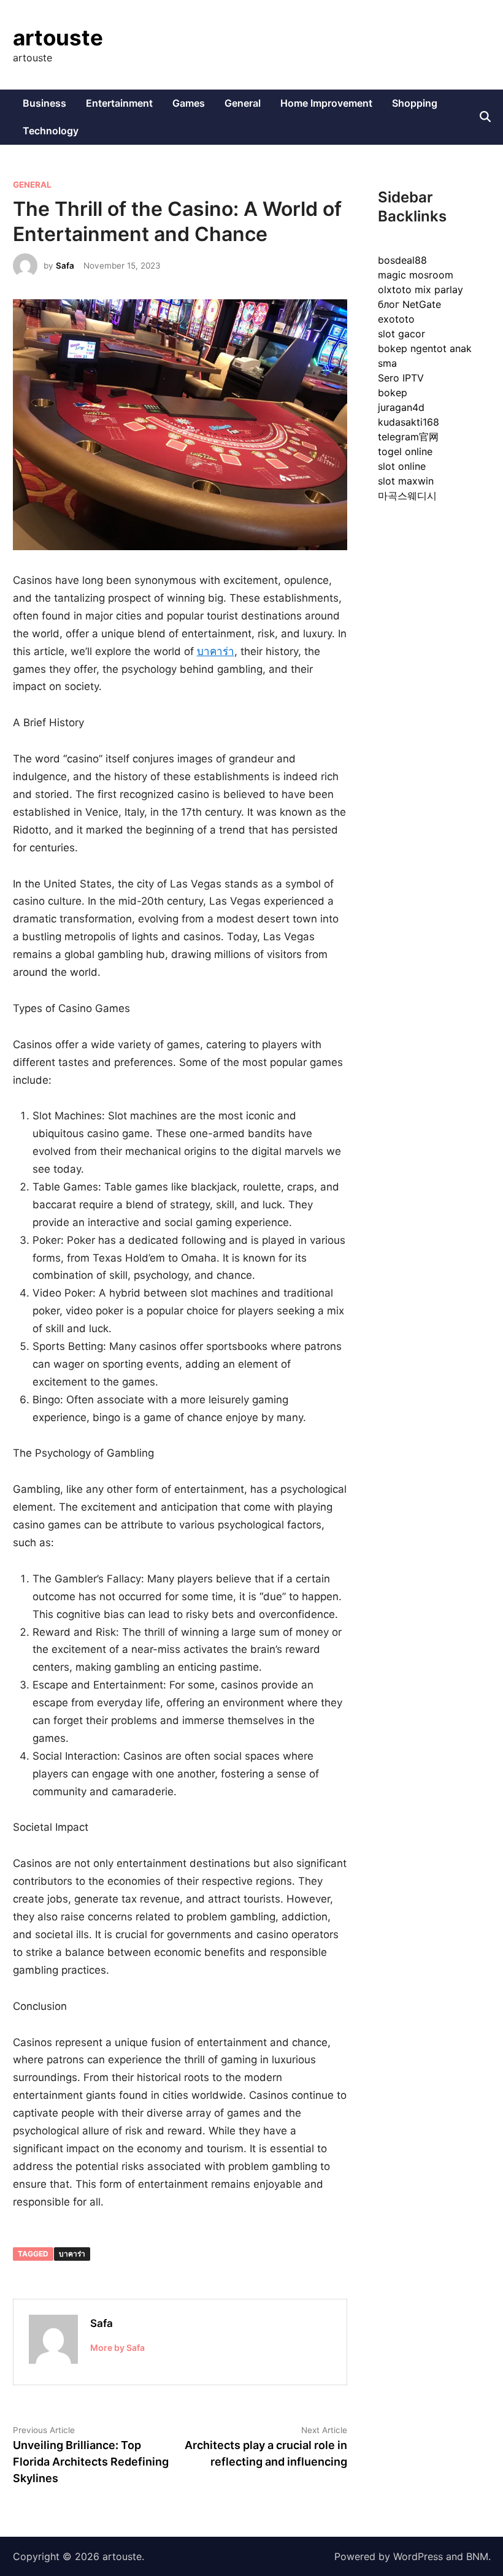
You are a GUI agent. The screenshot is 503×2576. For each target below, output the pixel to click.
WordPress (418, 2556)
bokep (393, 393)
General (243, 103)
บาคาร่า (216, 651)
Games (189, 103)
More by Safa (117, 2348)
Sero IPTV (401, 378)
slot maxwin (406, 481)
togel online (405, 451)
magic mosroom (416, 275)
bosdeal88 (402, 260)
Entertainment (119, 103)
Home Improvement (326, 103)
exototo (396, 319)
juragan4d (401, 407)
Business (44, 103)
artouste (58, 37)
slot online (402, 466)
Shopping (415, 103)
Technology (51, 131)
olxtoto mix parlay (420, 289)
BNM (477, 2556)
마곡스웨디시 (407, 496)
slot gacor (401, 334)
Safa (65, 266)
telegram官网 (408, 437)
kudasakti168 (409, 422)
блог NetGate (409, 304)
